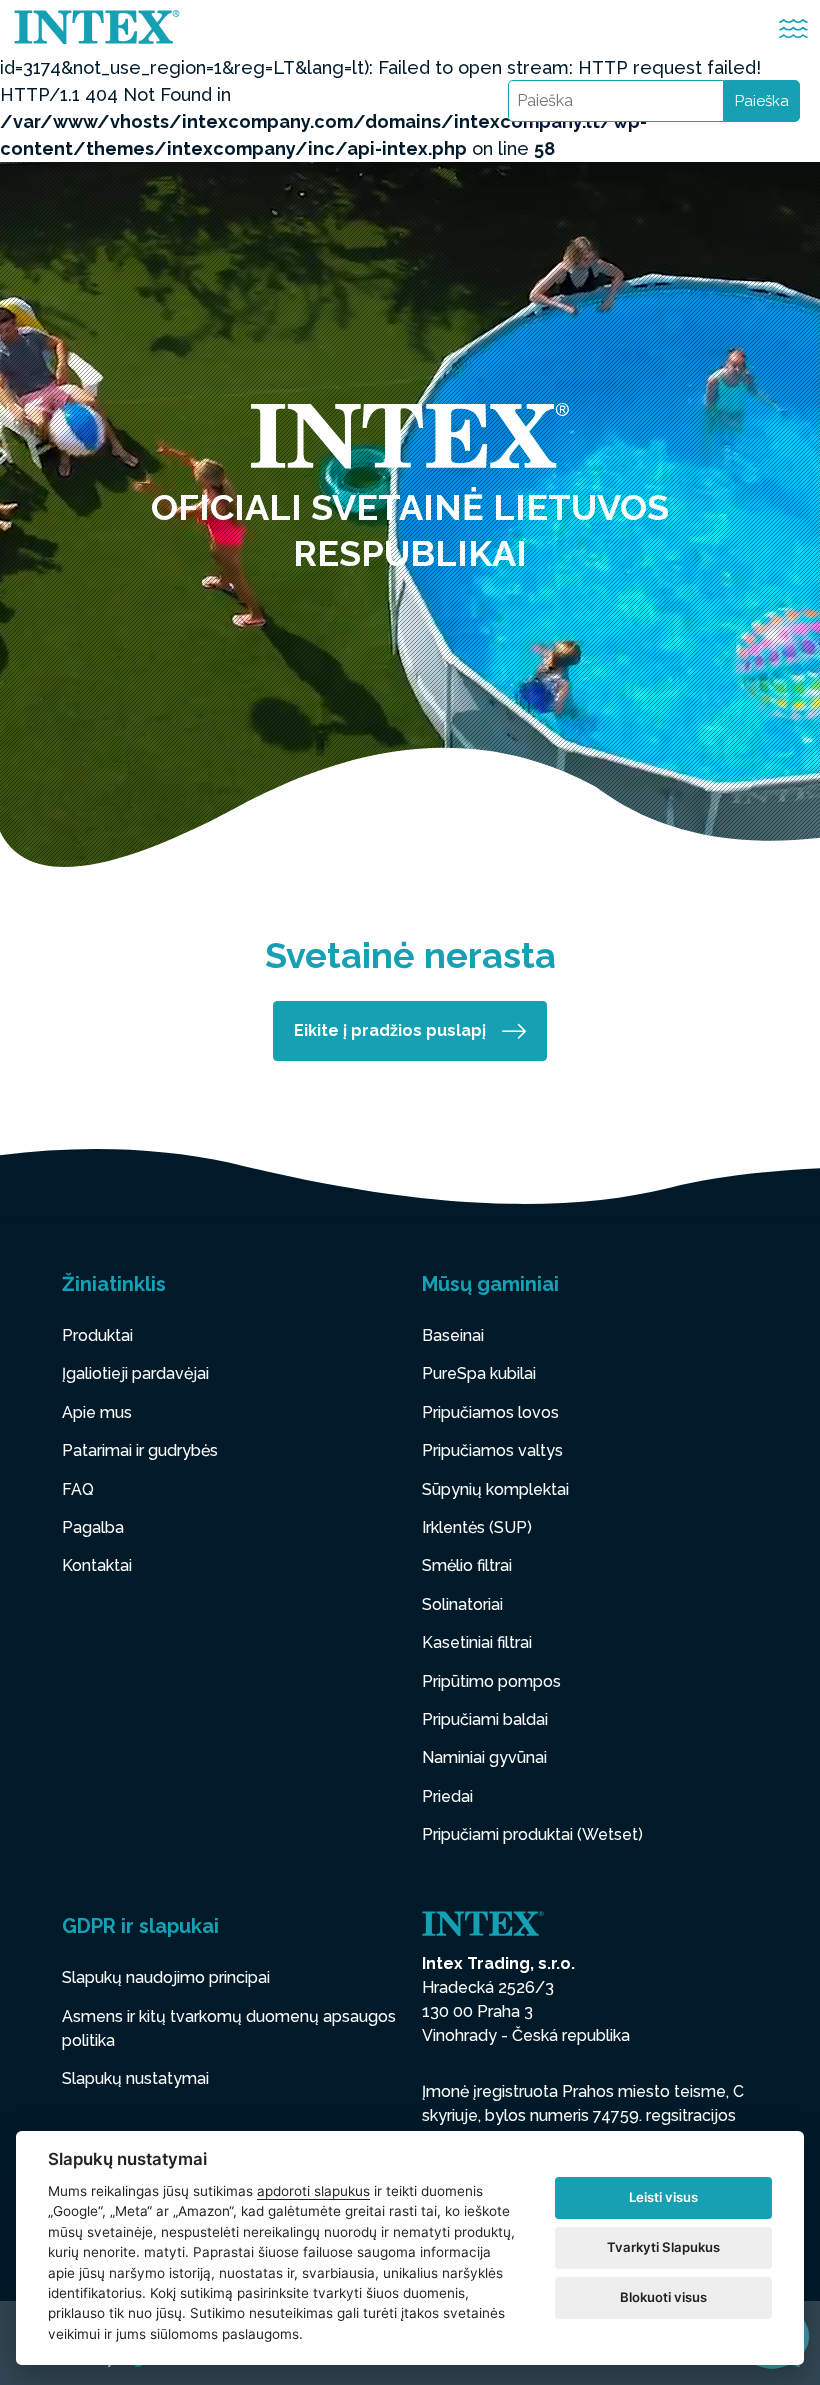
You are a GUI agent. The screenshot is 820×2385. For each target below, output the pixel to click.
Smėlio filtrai (467, 1565)
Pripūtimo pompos (491, 1681)
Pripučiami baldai (485, 1719)
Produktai (97, 1335)
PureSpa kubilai (479, 1373)
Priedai (447, 1796)
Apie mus (97, 1412)
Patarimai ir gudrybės (140, 1450)
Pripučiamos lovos (490, 1412)
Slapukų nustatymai (135, 2078)
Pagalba (93, 1527)
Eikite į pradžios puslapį (390, 1030)
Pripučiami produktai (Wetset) (532, 1834)
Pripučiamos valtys (492, 1450)
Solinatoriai (462, 1604)
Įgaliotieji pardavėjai (135, 1373)
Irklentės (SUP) (477, 1527)
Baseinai (453, 1335)
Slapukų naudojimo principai (166, 1977)
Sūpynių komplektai (495, 1489)
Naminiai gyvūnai (484, 1757)
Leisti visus (663, 2197)
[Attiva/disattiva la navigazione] (793, 28)
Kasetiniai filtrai (477, 1642)
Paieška (762, 101)
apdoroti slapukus (313, 2191)
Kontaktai (97, 1565)
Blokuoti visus (663, 2297)
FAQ (78, 1489)
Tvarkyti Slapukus (663, 2247)
